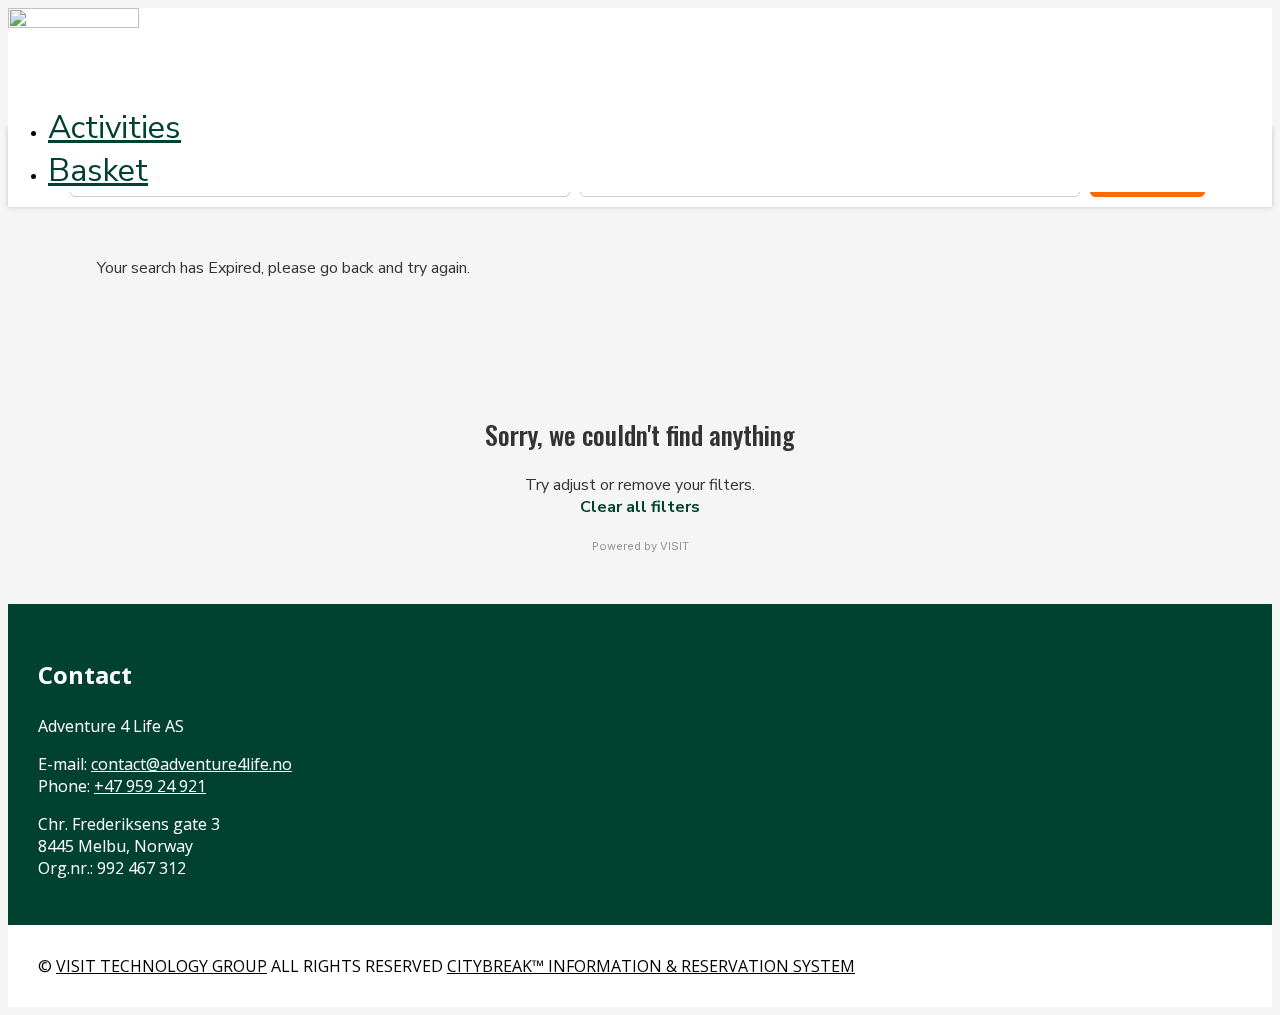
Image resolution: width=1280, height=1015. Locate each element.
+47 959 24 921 (150, 786)
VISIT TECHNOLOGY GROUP (161, 966)
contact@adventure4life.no (191, 764)
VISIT (674, 546)
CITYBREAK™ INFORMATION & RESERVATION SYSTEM (651, 966)
